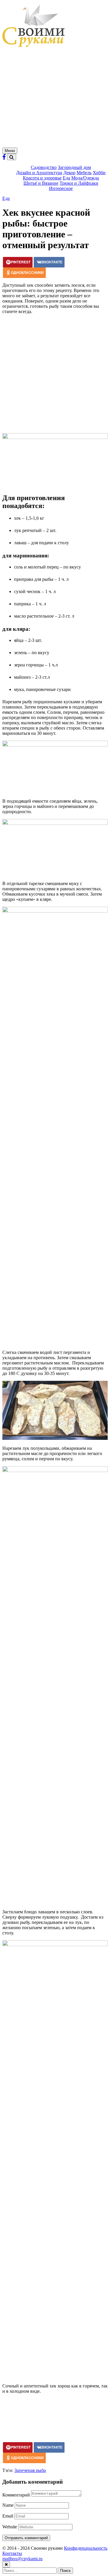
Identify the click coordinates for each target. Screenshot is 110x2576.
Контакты (12, 2553)
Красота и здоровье (42, 178)
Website (10, 2527)
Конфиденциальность (86, 2548)
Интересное (61, 188)
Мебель (84, 173)
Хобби (99, 173)
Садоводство (44, 167)
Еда (66, 178)
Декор (69, 173)
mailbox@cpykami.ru (22, 2559)
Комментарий (16, 2495)
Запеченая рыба (30, 2470)
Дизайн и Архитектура (39, 173)
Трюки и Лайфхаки (79, 183)
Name (8, 2505)
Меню (10, 151)
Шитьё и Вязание (41, 183)
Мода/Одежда (85, 178)
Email (8, 2516)
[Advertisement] (55, 99)
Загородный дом (74, 167)
